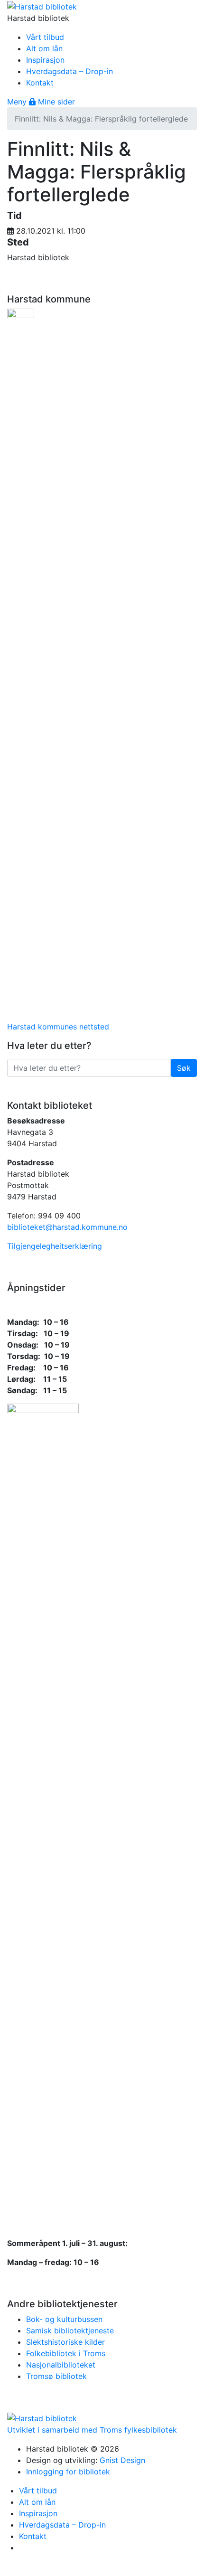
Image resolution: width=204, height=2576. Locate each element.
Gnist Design (122, 2460)
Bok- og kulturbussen (64, 2319)
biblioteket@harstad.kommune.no (67, 1227)
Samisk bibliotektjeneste (70, 2331)
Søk (187, 1068)
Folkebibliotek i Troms (66, 2353)
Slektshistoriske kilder (65, 2342)
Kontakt (40, 83)
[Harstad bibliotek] (42, 6)
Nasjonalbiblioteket (61, 2365)
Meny (18, 102)
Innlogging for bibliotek (68, 2472)
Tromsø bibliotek (56, 2376)
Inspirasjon (45, 60)
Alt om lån (44, 48)
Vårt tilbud (45, 37)
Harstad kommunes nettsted (58, 1027)
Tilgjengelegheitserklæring (55, 1246)
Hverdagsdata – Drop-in (70, 71)
